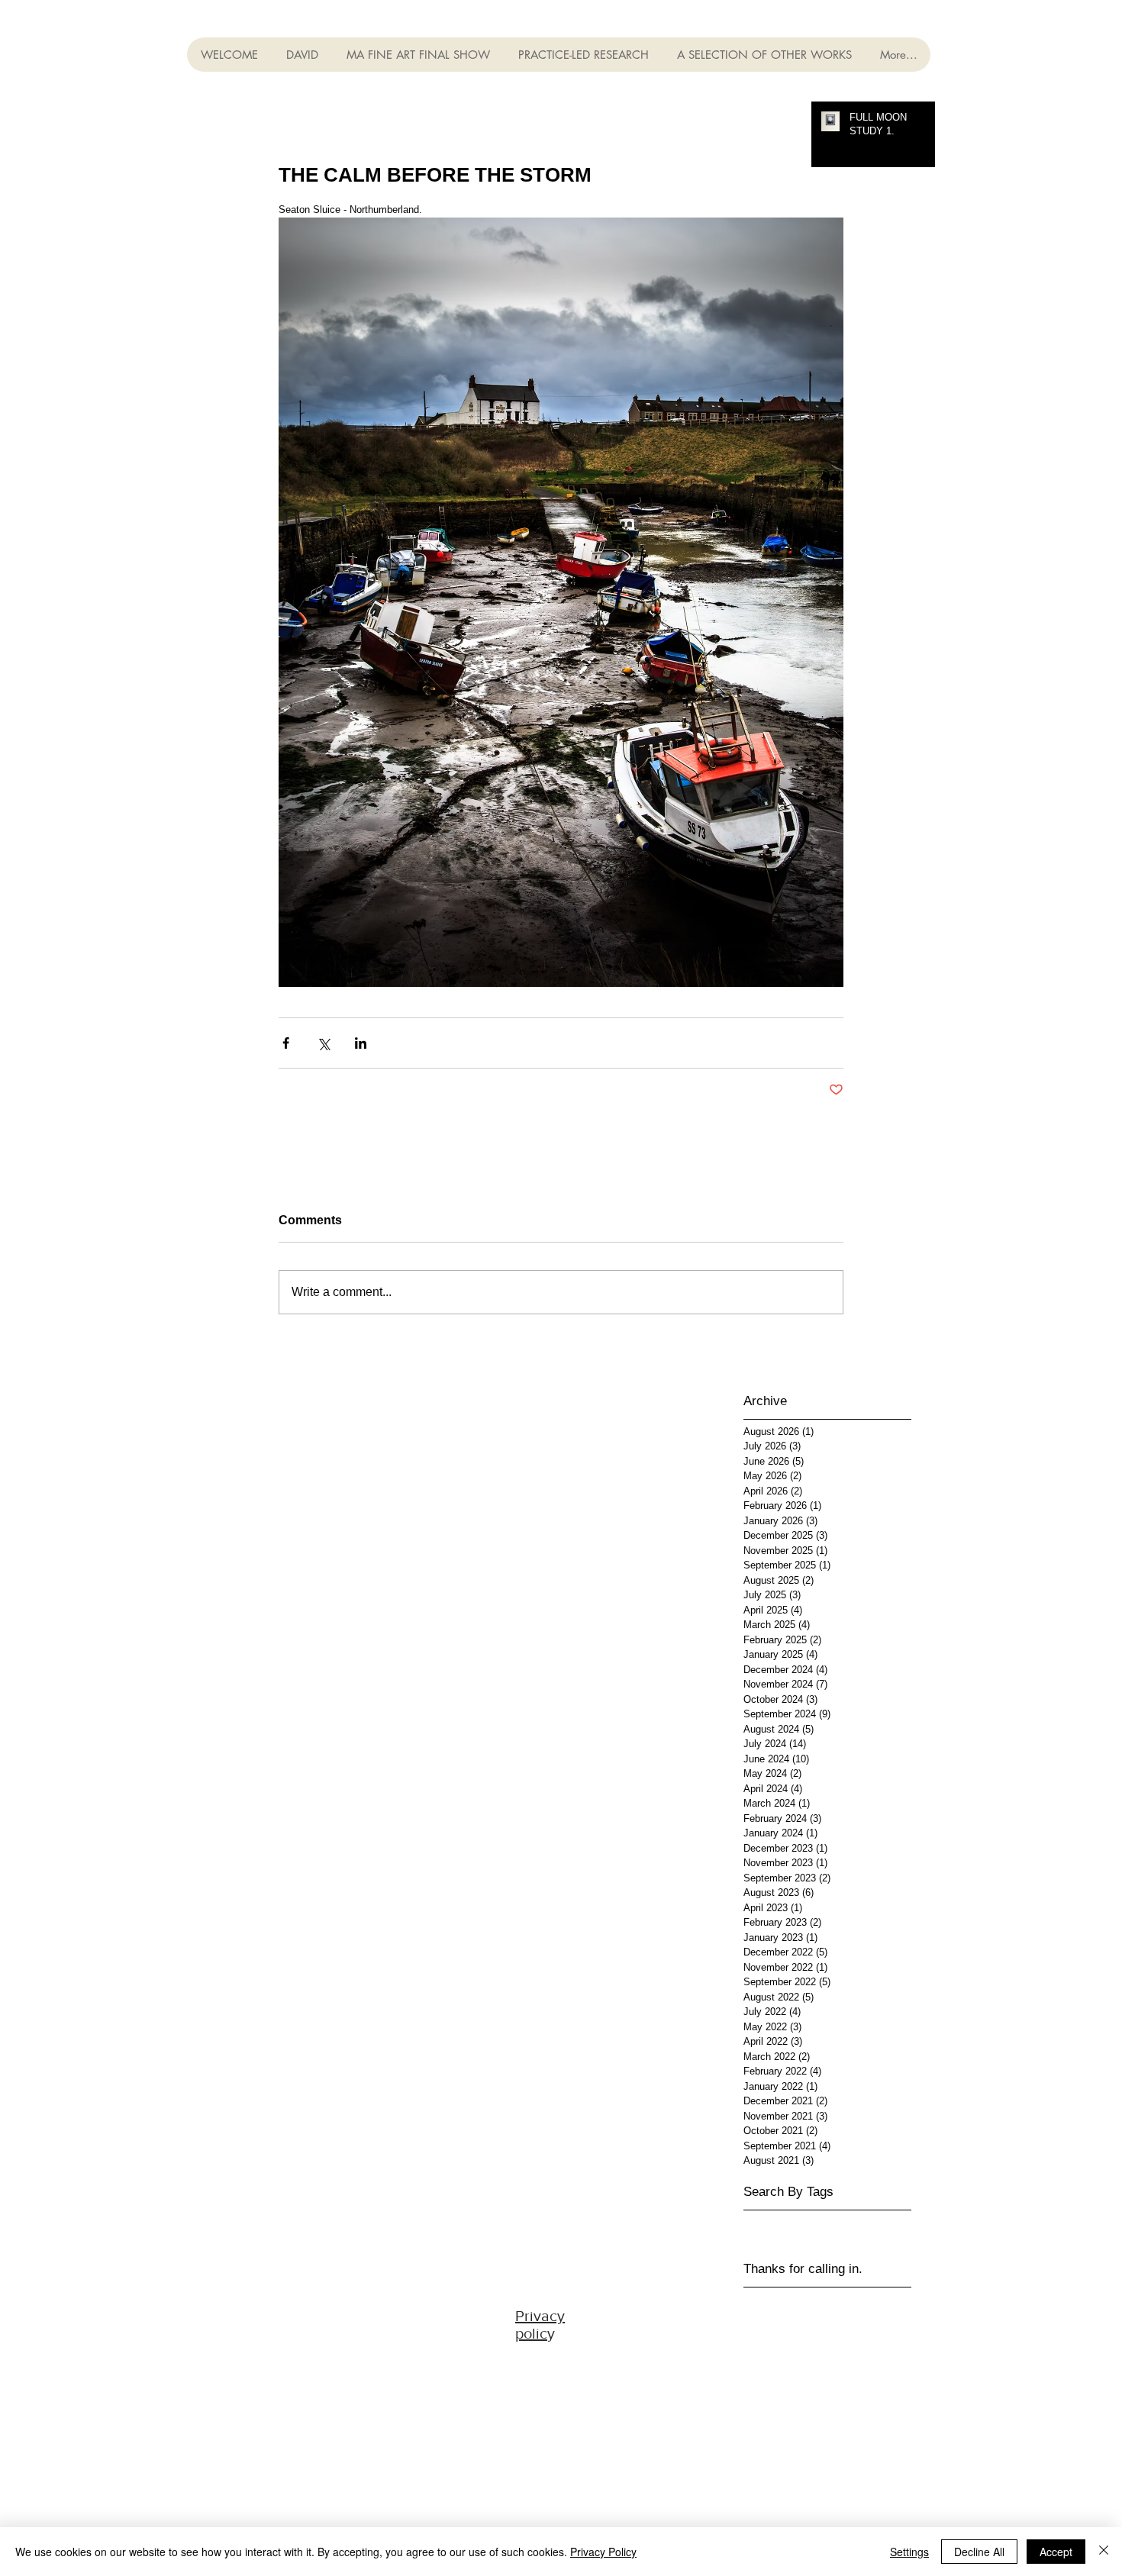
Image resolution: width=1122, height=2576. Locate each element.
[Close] (1104, 2552)
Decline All (979, 2552)
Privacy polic (540, 2325)
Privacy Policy (603, 2552)
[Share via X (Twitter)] (323, 1043)
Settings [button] (909, 2552)
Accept (1056, 2552)
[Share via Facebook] (286, 1043)
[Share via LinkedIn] (361, 1043)
